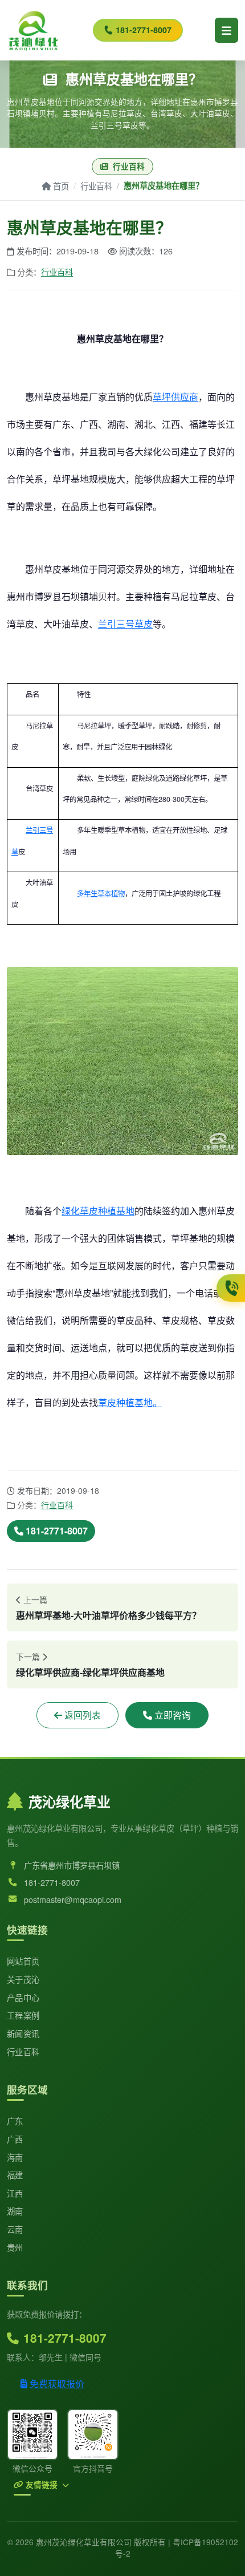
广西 (15, 2139)
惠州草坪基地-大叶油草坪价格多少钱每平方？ (109, 1615)
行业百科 (96, 186)
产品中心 (23, 1997)
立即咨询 (173, 1715)
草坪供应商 (175, 397)
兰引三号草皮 (125, 624)
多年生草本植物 (101, 893)
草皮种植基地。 (130, 1402)
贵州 (15, 2247)
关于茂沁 (23, 1979)
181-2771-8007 (144, 30)
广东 (15, 2121)
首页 (61, 186)
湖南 (15, 2211)
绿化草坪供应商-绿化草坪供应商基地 (90, 1672)
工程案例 (23, 2015)
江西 (15, 2193)
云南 (15, 2229)
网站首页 (23, 1961)
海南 (15, 2157)
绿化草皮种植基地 (98, 1211)
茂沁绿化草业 (70, 1801)
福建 (15, 2175)
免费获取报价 (57, 2383)
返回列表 (83, 1715)
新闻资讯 (23, 2033)
